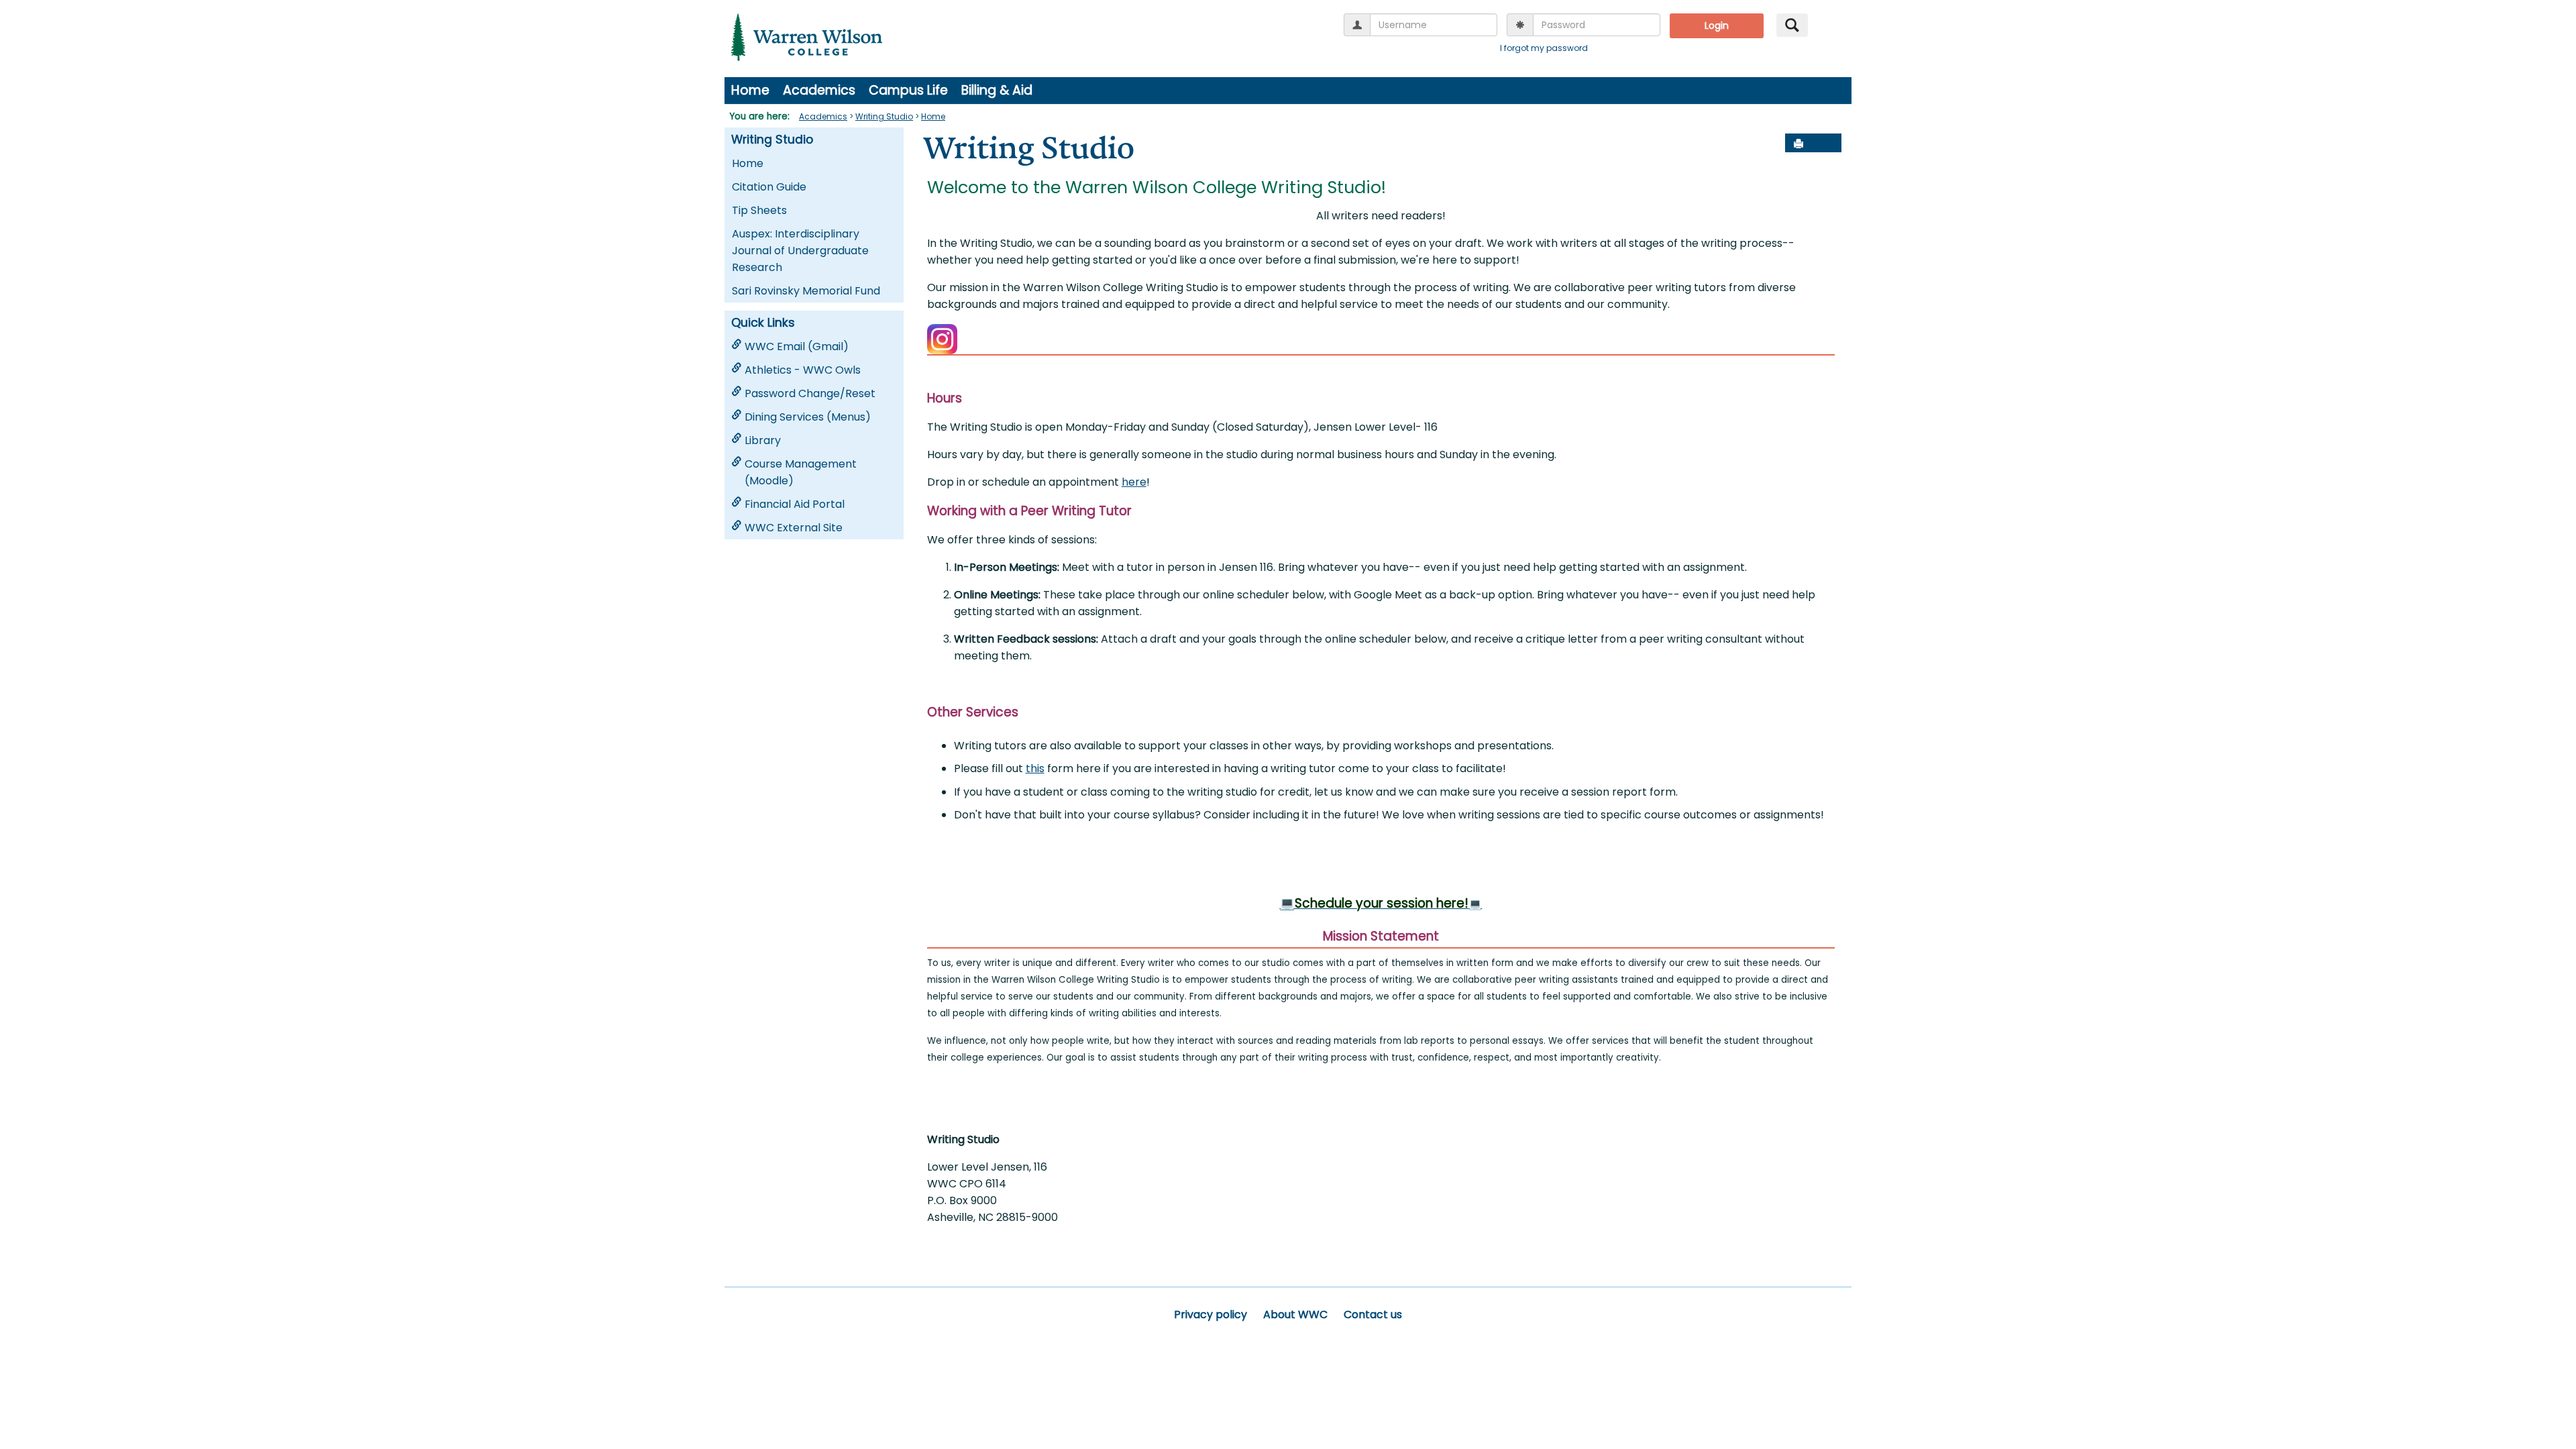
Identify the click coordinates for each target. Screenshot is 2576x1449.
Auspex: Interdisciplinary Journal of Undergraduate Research (800, 251)
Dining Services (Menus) (808, 417)
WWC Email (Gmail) (797, 346)
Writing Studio (884, 116)
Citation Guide (769, 187)
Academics (819, 90)
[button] (1828, 144)
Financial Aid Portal (795, 504)
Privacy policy (1211, 1314)
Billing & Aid (997, 90)
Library (763, 440)
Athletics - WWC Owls (803, 370)
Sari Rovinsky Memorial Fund (806, 291)
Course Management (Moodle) (801, 472)
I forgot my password (1544, 48)
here (1134, 482)
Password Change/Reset (810, 393)
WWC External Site (794, 528)
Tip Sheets (759, 210)
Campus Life (908, 90)
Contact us (1373, 1314)
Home (750, 90)
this (1035, 768)
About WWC (1295, 1314)
